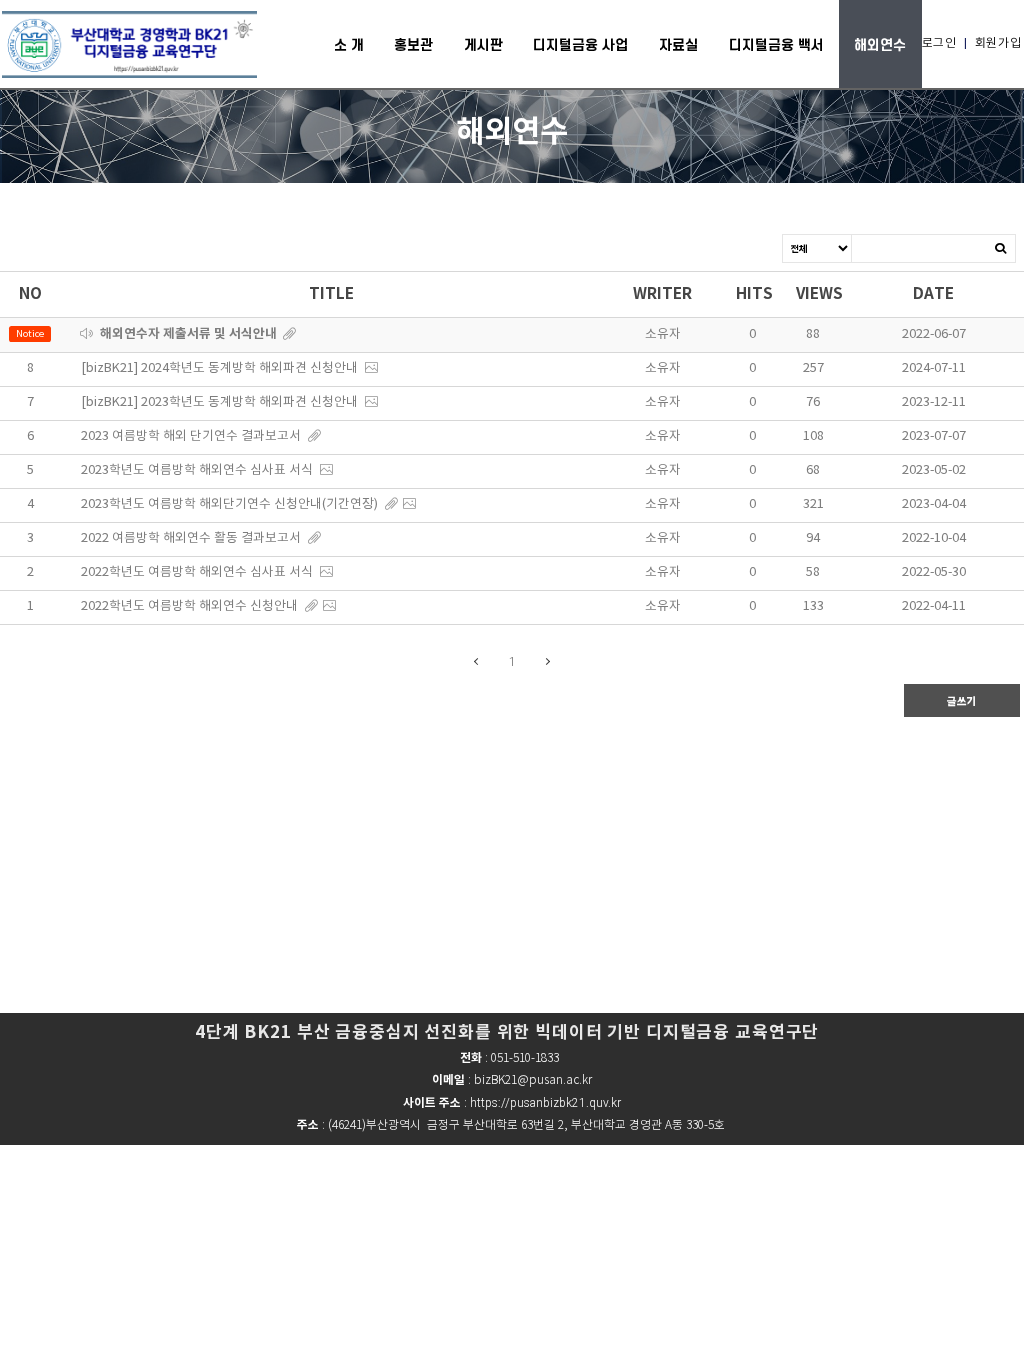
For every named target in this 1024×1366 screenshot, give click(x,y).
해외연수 (880, 44)
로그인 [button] (940, 43)
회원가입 (998, 43)
